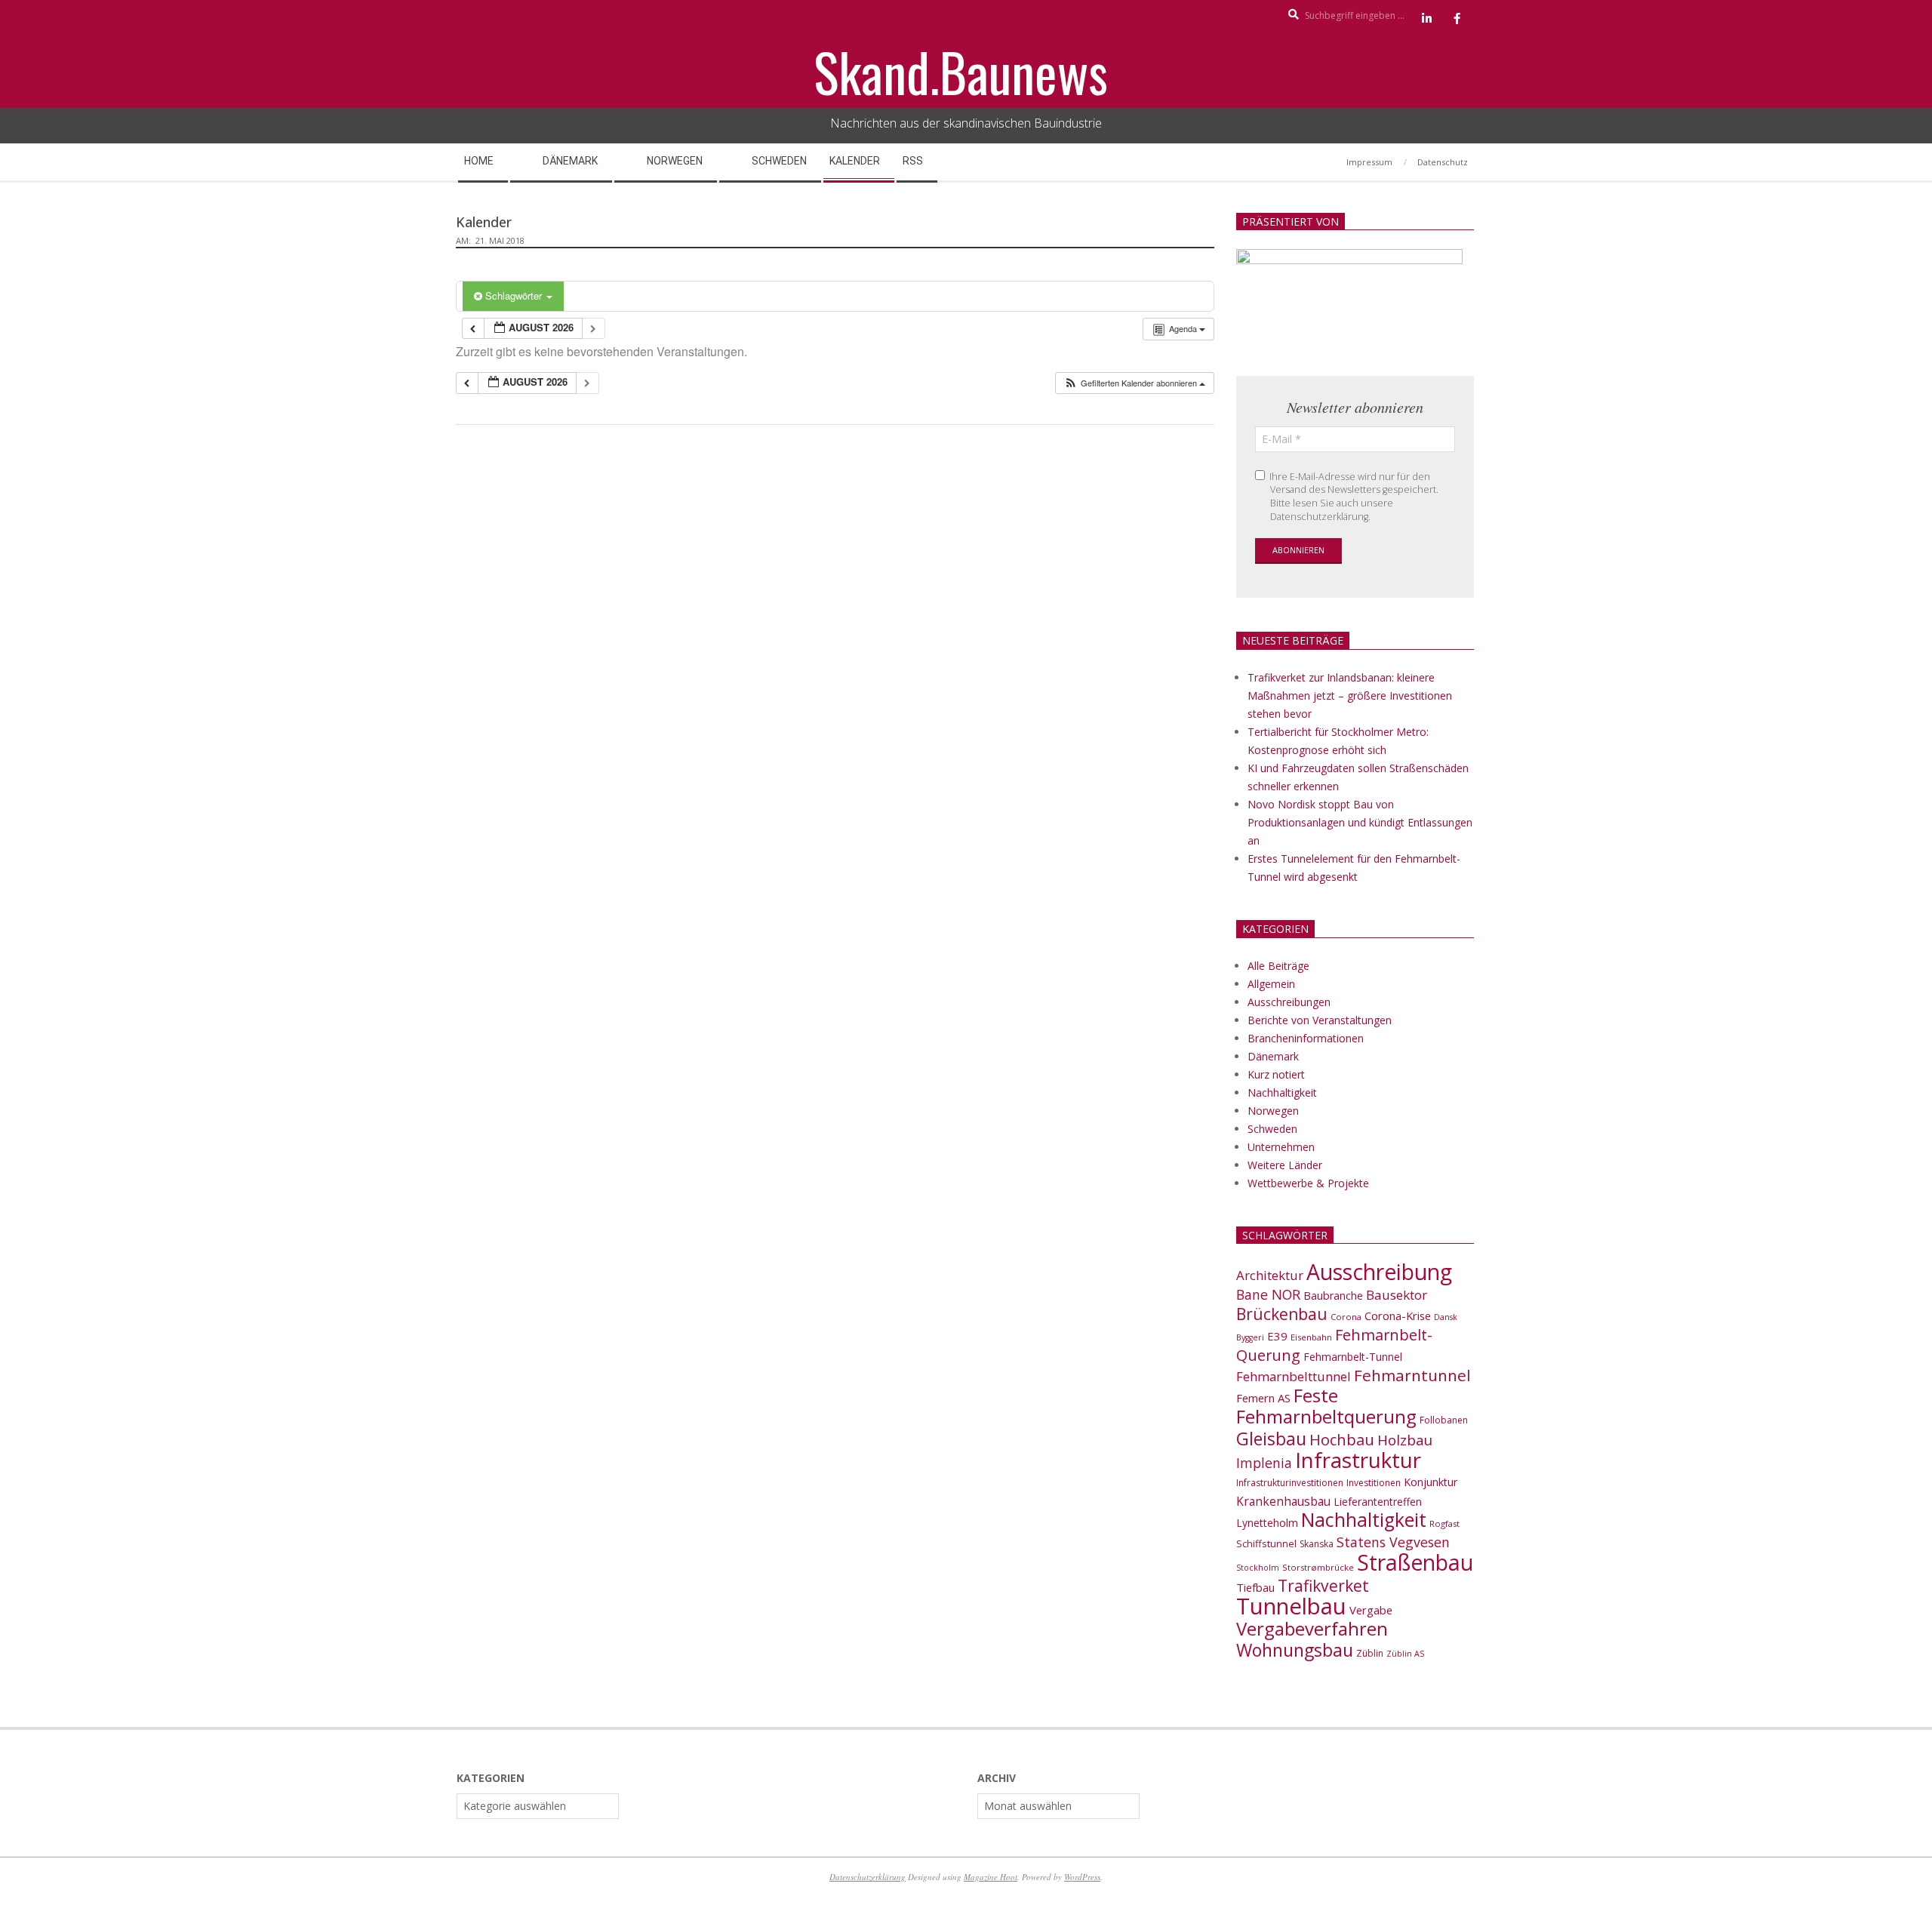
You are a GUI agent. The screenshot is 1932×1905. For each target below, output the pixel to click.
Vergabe (1371, 1610)
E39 (1277, 1336)
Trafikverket (1323, 1586)
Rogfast (1444, 1523)
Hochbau (1342, 1440)
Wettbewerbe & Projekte (1308, 1183)
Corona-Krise (1398, 1316)
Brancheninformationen (1306, 1038)
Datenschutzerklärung (868, 1877)
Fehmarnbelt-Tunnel (1353, 1357)
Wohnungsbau (1295, 1650)
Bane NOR (1268, 1294)
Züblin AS (1405, 1654)
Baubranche (1333, 1296)
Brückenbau (1282, 1314)
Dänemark (1273, 1056)
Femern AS (1263, 1398)
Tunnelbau (1291, 1606)
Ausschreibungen (1289, 1002)
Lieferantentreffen (1378, 1502)
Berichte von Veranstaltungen (1320, 1020)
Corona (1346, 1317)
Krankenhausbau (1283, 1501)
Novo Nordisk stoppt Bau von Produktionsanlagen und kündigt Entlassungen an (1360, 822)
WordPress (1082, 1877)
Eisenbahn (1311, 1337)
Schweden (1272, 1129)
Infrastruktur (1358, 1460)
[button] (1134, 383)
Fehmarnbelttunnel (1294, 1376)
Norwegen (1273, 1111)
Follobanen (1444, 1420)
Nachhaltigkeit (1282, 1093)
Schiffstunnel (1266, 1543)
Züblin (1370, 1653)
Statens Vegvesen (1393, 1542)
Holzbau (1405, 1440)
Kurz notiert (1276, 1074)
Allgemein (1271, 984)
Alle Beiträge (1278, 966)
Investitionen (1374, 1483)
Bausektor (1397, 1295)
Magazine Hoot (991, 1877)
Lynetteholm (1267, 1523)
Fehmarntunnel (1412, 1375)
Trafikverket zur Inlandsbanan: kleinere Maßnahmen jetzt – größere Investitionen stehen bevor (1350, 696)
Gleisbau (1271, 1439)
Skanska (1317, 1544)
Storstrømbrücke (1318, 1567)
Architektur (1270, 1275)
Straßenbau (1415, 1562)
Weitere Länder (1285, 1165)
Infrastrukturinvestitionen (1290, 1483)
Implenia (1264, 1463)
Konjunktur (1431, 1482)
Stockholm (1258, 1568)
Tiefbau (1255, 1587)
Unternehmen (1281, 1147)
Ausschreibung (1379, 1272)
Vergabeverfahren (1312, 1628)
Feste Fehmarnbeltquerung (1326, 1406)
